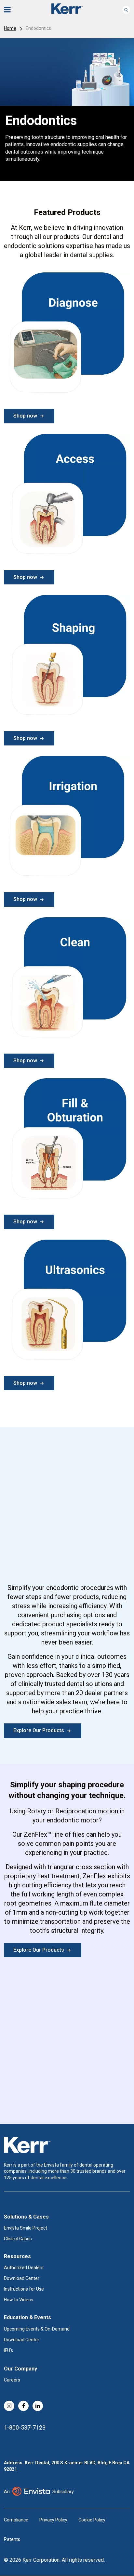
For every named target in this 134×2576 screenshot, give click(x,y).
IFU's (8, 2350)
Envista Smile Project (26, 2228)
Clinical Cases (18, 2239)
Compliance (16, 2520)
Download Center (22, 2278)
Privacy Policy (53, 2520)
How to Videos (19, 2300)
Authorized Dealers (24, 2268)
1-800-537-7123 (25, 2427)
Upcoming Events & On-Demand (37, 2329)
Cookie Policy (92, 2520)
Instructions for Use (24, 2289)
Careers (12, 2380)
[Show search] (126, 10)
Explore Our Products (39, 1730)
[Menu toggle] (12, 10)
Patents (12, 2539)
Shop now (25, 416)
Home (10, 28)
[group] (67, 110)
